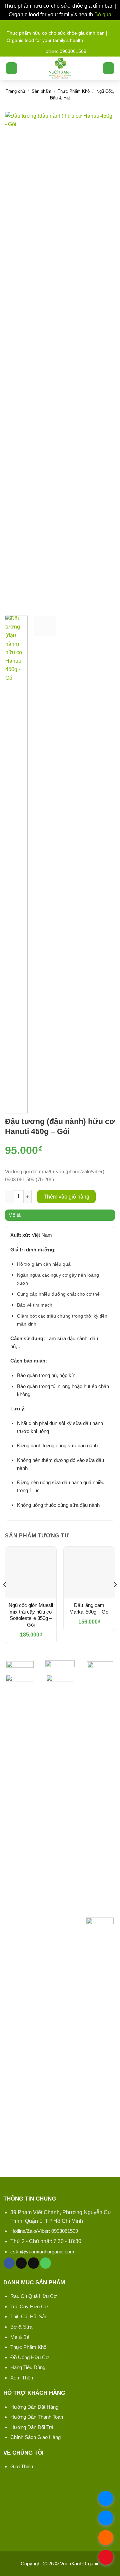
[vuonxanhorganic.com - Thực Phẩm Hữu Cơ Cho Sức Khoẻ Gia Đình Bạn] (60, 68)
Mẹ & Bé (20, 2337)
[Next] (104, 361)
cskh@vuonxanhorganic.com (42, 2252)
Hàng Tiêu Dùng (28, 2367)
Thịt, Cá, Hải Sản (29, 2316)
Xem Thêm (22, 2378)
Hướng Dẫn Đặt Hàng (34, 2407)
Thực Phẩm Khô (74, 91)
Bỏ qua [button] (103, 14)
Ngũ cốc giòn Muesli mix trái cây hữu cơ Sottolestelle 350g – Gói (31, 1615)
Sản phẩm (41, 91)
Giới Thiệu (22, 2466)
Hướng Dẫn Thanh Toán (37, 2417)
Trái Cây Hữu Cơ (29, 2306)
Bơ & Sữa (21, 2327)
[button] (11, 68)
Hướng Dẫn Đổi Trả (32, 2427)
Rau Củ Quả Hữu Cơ (34, 2296)
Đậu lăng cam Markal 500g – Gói (89, 1608)
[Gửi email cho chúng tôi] (33, 2263)
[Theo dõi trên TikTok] (21, 2263)
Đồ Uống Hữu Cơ (30, 2357)
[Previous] (16, 361)
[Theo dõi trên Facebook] (9, 2263)
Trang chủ (15, 91)
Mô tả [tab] (14, 1215)
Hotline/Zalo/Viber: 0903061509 (44, 2231)
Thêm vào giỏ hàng (66, 1197)
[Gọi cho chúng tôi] (45, 2263)
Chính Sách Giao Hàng (35, 2437)
